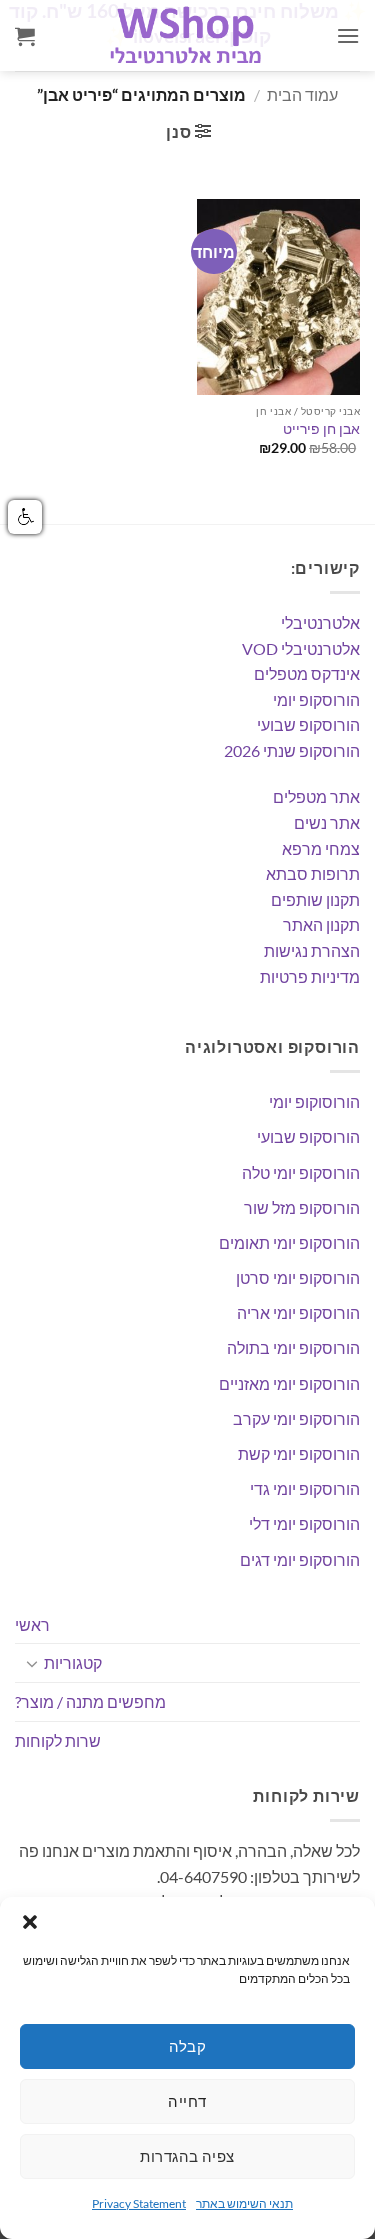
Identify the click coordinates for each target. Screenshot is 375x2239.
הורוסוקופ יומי (314, 1101)
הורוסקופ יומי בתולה (293, 1347)
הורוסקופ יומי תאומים (289, 1242)
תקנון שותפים (315, 899)
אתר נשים (327, 822)
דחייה (187, 2101)
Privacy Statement (139, 2203)
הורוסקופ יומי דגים (300, 1559)
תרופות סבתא (313, 873)
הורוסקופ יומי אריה (298, 1312)
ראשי (32, 1624)
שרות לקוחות (58, 1740)
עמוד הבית (302, 94)
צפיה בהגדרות (187, 2156)
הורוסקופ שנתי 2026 (292, 750)
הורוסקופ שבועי (308, 724)
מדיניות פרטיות (310, 976)
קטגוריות (73, 1662)
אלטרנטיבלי (320, 622)
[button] (30, 1922)
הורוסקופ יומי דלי (304, 1523)
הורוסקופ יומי (316, 699)
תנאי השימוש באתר (244, 2203)
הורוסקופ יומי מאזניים (289, 1383)
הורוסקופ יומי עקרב (296, 1418)
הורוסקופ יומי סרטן (298, 1277)
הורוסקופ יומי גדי (305, 1488)
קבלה (188, 2046)
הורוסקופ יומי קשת (299, 1453)
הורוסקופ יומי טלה (301, 1172)
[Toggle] (32, 1663)
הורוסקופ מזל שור (302, 1207)
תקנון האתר (321, 924)
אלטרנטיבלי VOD (301, 648)
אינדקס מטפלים (307, 673)
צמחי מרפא (321, 848)
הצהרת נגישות (312, 950)
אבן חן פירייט (321, 429)
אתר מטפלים (316, 796)
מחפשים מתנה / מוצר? (90, 1701)
